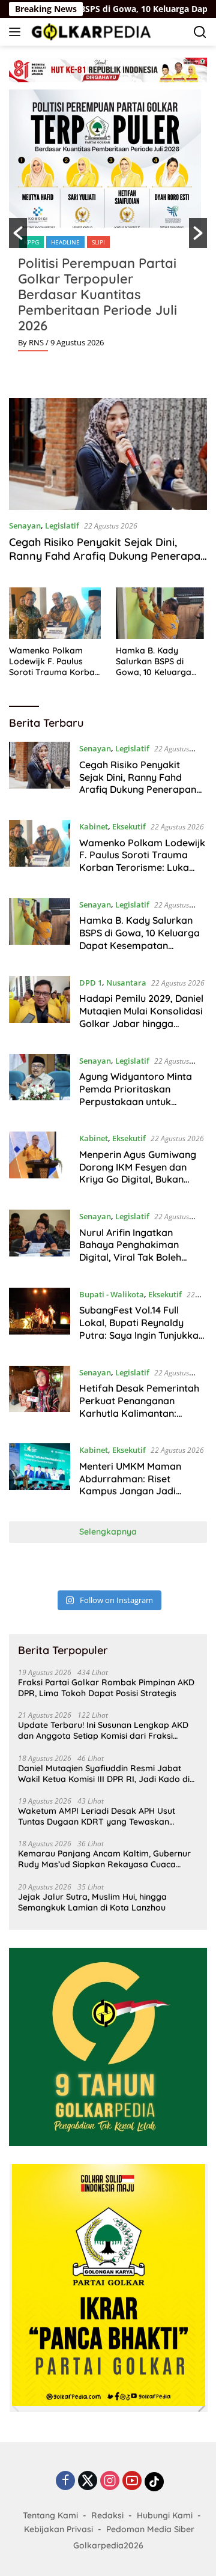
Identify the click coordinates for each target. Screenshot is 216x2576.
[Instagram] (110, 2481)
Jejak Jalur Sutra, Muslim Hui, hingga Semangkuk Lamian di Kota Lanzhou (92, 1902)
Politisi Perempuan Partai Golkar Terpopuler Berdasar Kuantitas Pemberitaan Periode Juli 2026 (97, 294)
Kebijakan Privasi (58, 2529)
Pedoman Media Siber (150, 2529)
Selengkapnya (108, 1532)
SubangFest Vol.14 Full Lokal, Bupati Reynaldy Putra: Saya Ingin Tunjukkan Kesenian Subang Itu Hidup (142, 1329)
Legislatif (62, 526)
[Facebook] (65, 2481)
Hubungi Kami (165, 2515)
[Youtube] (132, 2481)
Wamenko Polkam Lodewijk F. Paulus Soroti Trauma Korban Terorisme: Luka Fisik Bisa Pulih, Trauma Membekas (54, 662)
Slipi (98, 242)
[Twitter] (88, 2481)
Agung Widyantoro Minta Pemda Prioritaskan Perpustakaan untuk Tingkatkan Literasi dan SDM (136, 1101)
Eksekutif (129, 826)
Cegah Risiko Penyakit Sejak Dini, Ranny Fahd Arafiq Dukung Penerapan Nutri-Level (108, 556)
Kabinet (94, 826)
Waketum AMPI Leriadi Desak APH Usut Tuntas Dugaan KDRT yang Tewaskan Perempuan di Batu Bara (97, 1816)
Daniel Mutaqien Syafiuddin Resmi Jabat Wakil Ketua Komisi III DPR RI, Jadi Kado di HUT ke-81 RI (104, 1774)
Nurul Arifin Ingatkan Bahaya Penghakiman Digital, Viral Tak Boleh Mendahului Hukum (130, 1251)
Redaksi (107, 2515)
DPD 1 (91, 983)
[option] (108, 225)
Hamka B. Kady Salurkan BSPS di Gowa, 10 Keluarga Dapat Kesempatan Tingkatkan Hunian (155, 662)
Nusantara (126, 983)
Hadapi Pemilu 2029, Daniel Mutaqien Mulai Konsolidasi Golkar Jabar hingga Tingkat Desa (141, 1017)
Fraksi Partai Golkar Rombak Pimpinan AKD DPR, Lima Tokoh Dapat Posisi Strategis (106, 1688)
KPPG (31, 242)
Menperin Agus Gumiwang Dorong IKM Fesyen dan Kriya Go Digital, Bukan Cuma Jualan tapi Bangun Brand (138, 1179)
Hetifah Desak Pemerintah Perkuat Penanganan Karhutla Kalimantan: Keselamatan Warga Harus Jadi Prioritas (141, 1413)
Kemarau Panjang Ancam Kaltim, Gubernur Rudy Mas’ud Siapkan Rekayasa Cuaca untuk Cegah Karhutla (104, 1859)
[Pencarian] (200, 32)
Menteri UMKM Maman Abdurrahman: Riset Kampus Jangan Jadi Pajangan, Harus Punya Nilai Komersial (132, 1491)
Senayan (25, 526)
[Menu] (17, 32)
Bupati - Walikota (112, 1294)
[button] (18, 233)
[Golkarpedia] (90, 32)
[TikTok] (154, 2482)
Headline (65, 242)
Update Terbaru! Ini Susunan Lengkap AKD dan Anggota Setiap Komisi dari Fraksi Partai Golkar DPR (103, 1730)
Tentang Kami (50, 2515)
